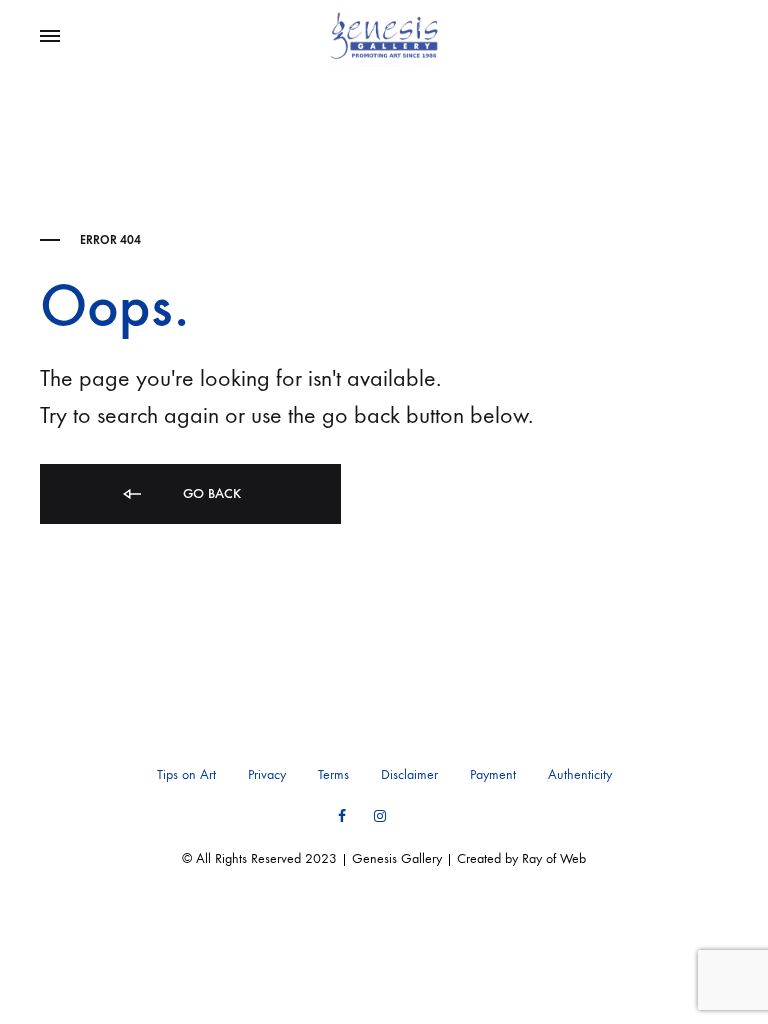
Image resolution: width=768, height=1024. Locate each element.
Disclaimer (409, 774)
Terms (333, 774)
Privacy (267, 774)
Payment (493, 774)
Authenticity (580, 774)
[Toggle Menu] (50, 37)
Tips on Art (186, 774)
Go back (210, 493)
